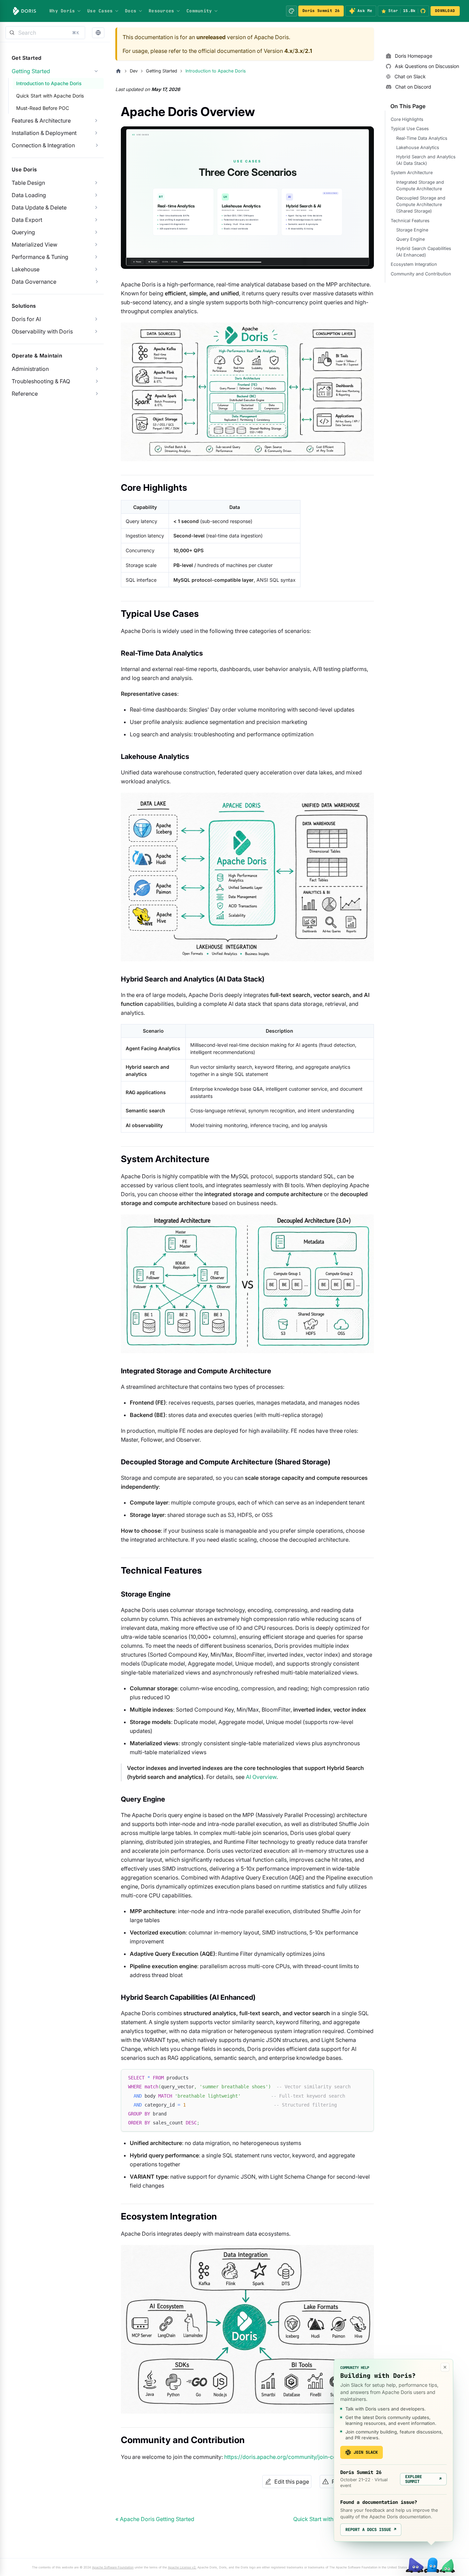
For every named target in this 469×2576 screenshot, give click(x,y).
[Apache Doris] (25, 11)
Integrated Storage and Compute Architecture (420, 185)
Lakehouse (26, 269)
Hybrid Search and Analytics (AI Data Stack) (426, 160)
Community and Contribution (421, 274)
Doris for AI (26, 319)
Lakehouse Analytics (418, 147)
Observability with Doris (42, 331)
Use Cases (100, 11)
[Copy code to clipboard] (365, 2078)
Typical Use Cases (410, 129)
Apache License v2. (182, 2567)
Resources (161, 11)
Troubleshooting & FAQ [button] (41, 381)
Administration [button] (30, 369)
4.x (288, 51)
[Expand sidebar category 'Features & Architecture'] (96, 121)
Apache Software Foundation (113, 2567)
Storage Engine (412, 230)
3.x (299, 51)
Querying (23, 232)
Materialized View (35, 245)
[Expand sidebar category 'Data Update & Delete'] (96, 207)
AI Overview (261, 1777)
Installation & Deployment (44, 133)
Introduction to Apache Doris (49, 83)
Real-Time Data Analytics (422, 138)
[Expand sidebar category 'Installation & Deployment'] (96, 133)
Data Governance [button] (34, 282)
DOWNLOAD (445, 11)
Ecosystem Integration (414, 264)
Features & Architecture (41, 121)
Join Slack (366, 2452)
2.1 (308, 51)
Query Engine (410, 239)
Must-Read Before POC (43, 108)
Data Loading (29, 195)
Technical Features (410, 220)
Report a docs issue (371, 2530)
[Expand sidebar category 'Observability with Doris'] (96, 331)
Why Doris (62, 11)
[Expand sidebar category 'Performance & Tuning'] (96, 257)
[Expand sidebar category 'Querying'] (96, 232)
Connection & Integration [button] (43, 145)
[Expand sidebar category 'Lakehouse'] (96, 269)
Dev (134, 71)
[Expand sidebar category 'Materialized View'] (96, 245)
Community (199, 11)
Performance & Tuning (40, 257)
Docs (131, 11)
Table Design (28, 183)
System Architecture (412, 173)
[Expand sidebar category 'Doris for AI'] (96, 319)
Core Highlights (407, 119)
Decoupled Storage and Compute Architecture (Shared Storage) (421, 205)
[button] (98, 33)
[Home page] (118, 71)
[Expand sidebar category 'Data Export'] (96, 220)
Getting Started (31, 71)
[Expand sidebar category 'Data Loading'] (96, 195)
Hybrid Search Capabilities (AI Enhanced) (424, 252)
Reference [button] (25, 394)
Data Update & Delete (39, 207)
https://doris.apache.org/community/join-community (291, 2457)
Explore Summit (423, 2479)
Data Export (27, 220)
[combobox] (45, 33)
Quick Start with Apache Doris (50, 96)
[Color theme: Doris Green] (291, 11)
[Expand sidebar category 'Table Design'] (96, 183)
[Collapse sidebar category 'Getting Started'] (96, 71)
